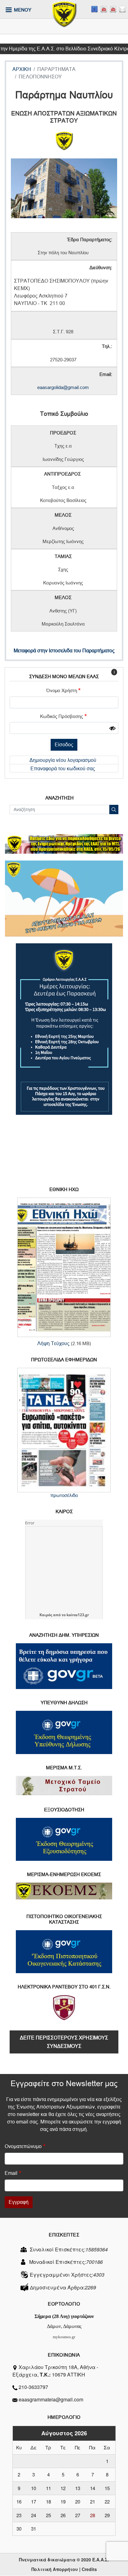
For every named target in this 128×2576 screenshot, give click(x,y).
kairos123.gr (78, 1615)
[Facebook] (94, 9)
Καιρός (46, 1615)
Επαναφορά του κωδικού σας (63, 769)
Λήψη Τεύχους (53, 1343)
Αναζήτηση (114, 809)
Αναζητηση (59, 798)
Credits (89, 2569)
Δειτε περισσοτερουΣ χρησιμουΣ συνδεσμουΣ (64, 2042)
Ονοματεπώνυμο (23, 2146)
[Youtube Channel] (113, 9)
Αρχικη (22, 69)
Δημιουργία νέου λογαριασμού (63, 760)
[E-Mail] (122, 9)
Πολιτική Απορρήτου (55, 2569)
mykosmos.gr (64, 2337)
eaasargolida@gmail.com (63, 387)
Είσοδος (64, 745)
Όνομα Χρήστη (62, 691)
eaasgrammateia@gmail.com (51, 2399)
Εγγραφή (19, 2202)
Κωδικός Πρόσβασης (62, 716)
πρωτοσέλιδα (64, 1495)
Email (11, 2173)
